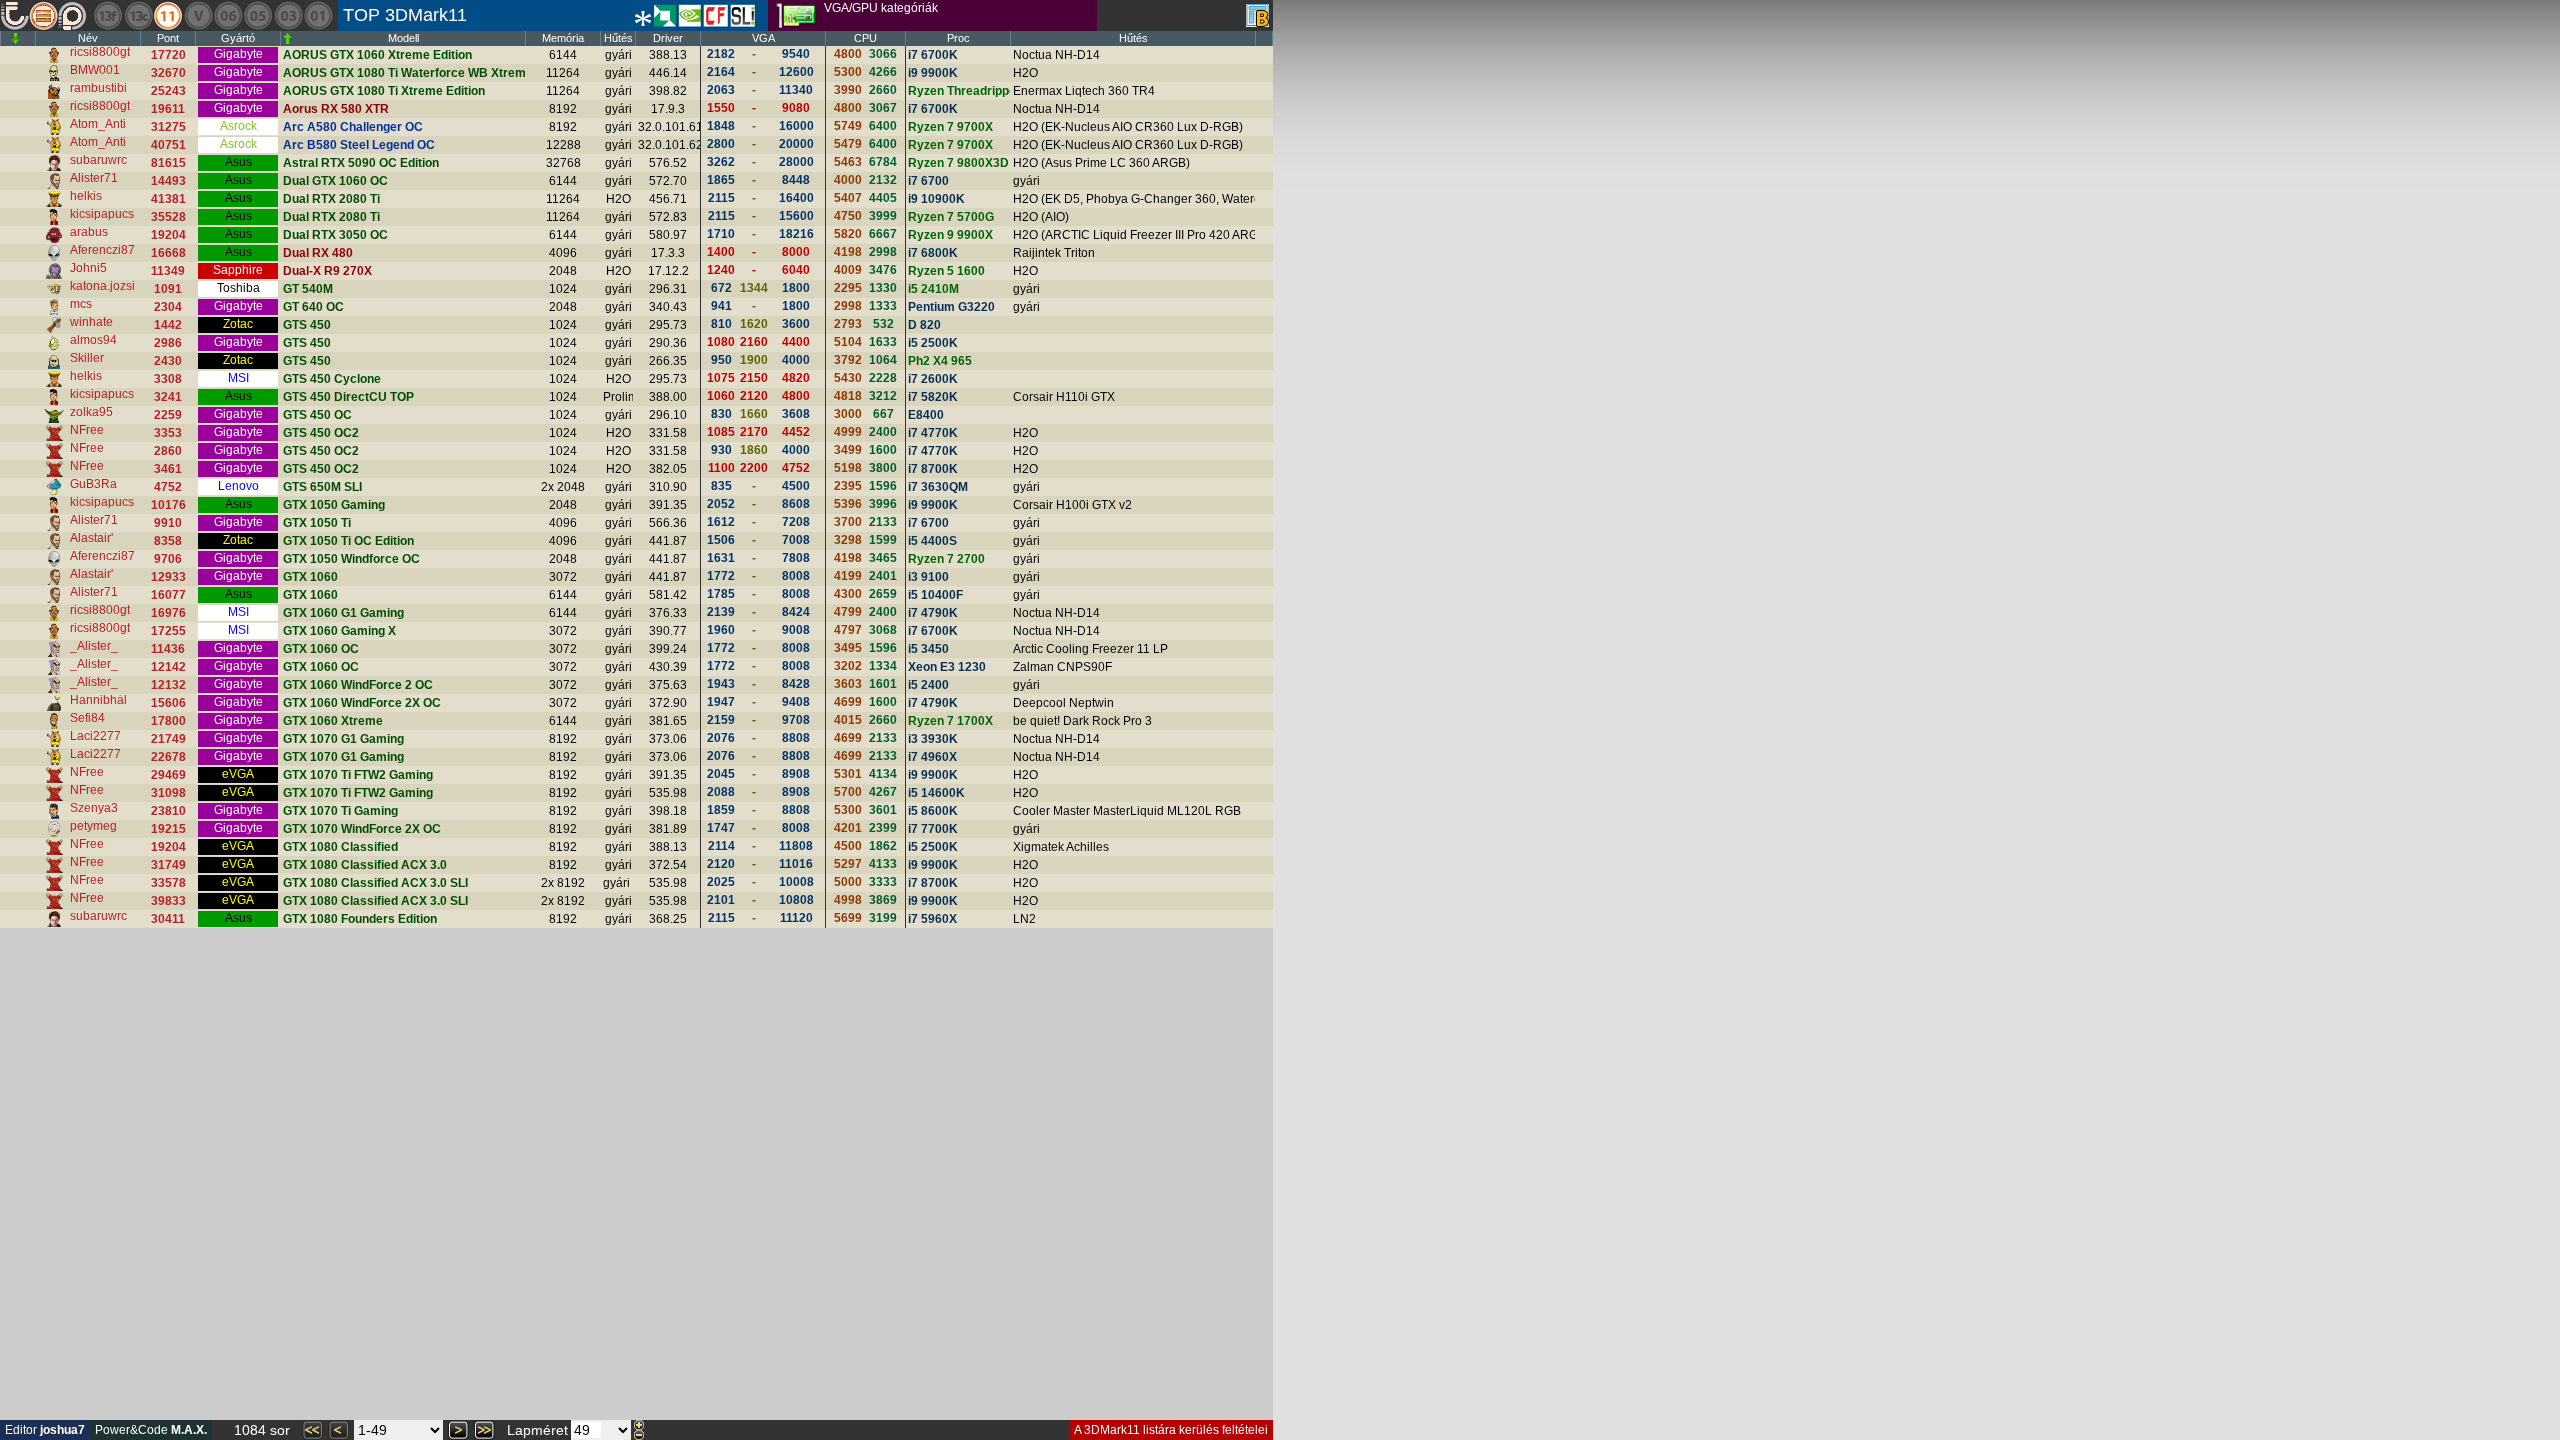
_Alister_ (94, 646)
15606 (168, 703)
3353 (168, 433)
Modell (403, 38)
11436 (168, 649)
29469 (168, 775)
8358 (168, 541)
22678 (168, 757)
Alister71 (94, 178)
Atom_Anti (98, 124)
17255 (168, 631)
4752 (168, 487)
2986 (168, 343)
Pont (168, 38)
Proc (958, 38)
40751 (168, 145)
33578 (168, 883)
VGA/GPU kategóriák (881, 8)
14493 (168, 181)
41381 (168, 199)
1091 (168, 289)
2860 (168, 451)
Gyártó (238, 38)
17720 (168, 55)
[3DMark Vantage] (198, 15)
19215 (168, 829)
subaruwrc (98, 160)
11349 (168, 271)
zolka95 (91, 412)
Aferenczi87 (102, 250)
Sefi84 (87, 718)
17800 (168, 721)
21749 (168, 739)
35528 (168, 217)
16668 (168, 253)
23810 (168, 811)
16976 (168, 613)
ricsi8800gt (100, 52)
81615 (168, 163)
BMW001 (95, 70)
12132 (168, 685)
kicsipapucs (102, 214)
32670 (168, 73)
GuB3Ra (93, 484)
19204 (168, 235)
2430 (168, 361)
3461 (168, 469)
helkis (86, 196)
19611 (168, 109)
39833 (168, 901)
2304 (168, 307)
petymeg (93, 826)
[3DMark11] (168, 15)
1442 (168, 325)
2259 (168, 415)
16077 (168, 595)
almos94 (93, 340)
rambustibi (98, 88)
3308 (168, 379)
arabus (89, 232)
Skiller (87, 358)
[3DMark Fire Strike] (108, 15)
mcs (81, 304)
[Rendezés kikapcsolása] (15, 38)
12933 (168, 577)
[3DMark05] (258, 15)
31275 (168, 127)
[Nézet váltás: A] (1257, 15)
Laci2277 (95, 736)
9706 (168, 559)
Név (88, 38)
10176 (168, 505)
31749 (168, 865)
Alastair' (91, 538)
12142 (168, 667)
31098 (168, 793)
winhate (91, 322)
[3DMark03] (288, 15)
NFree (87, 430)
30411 (168, 919)
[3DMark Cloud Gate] (138, 15)
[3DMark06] (228, 15)
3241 (168, 397)
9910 (168, 523)
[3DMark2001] (318, 15)
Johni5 (88, 268)
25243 (168, 91)
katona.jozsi (102, 286)
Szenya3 (94, 808)
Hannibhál (98, 700)
